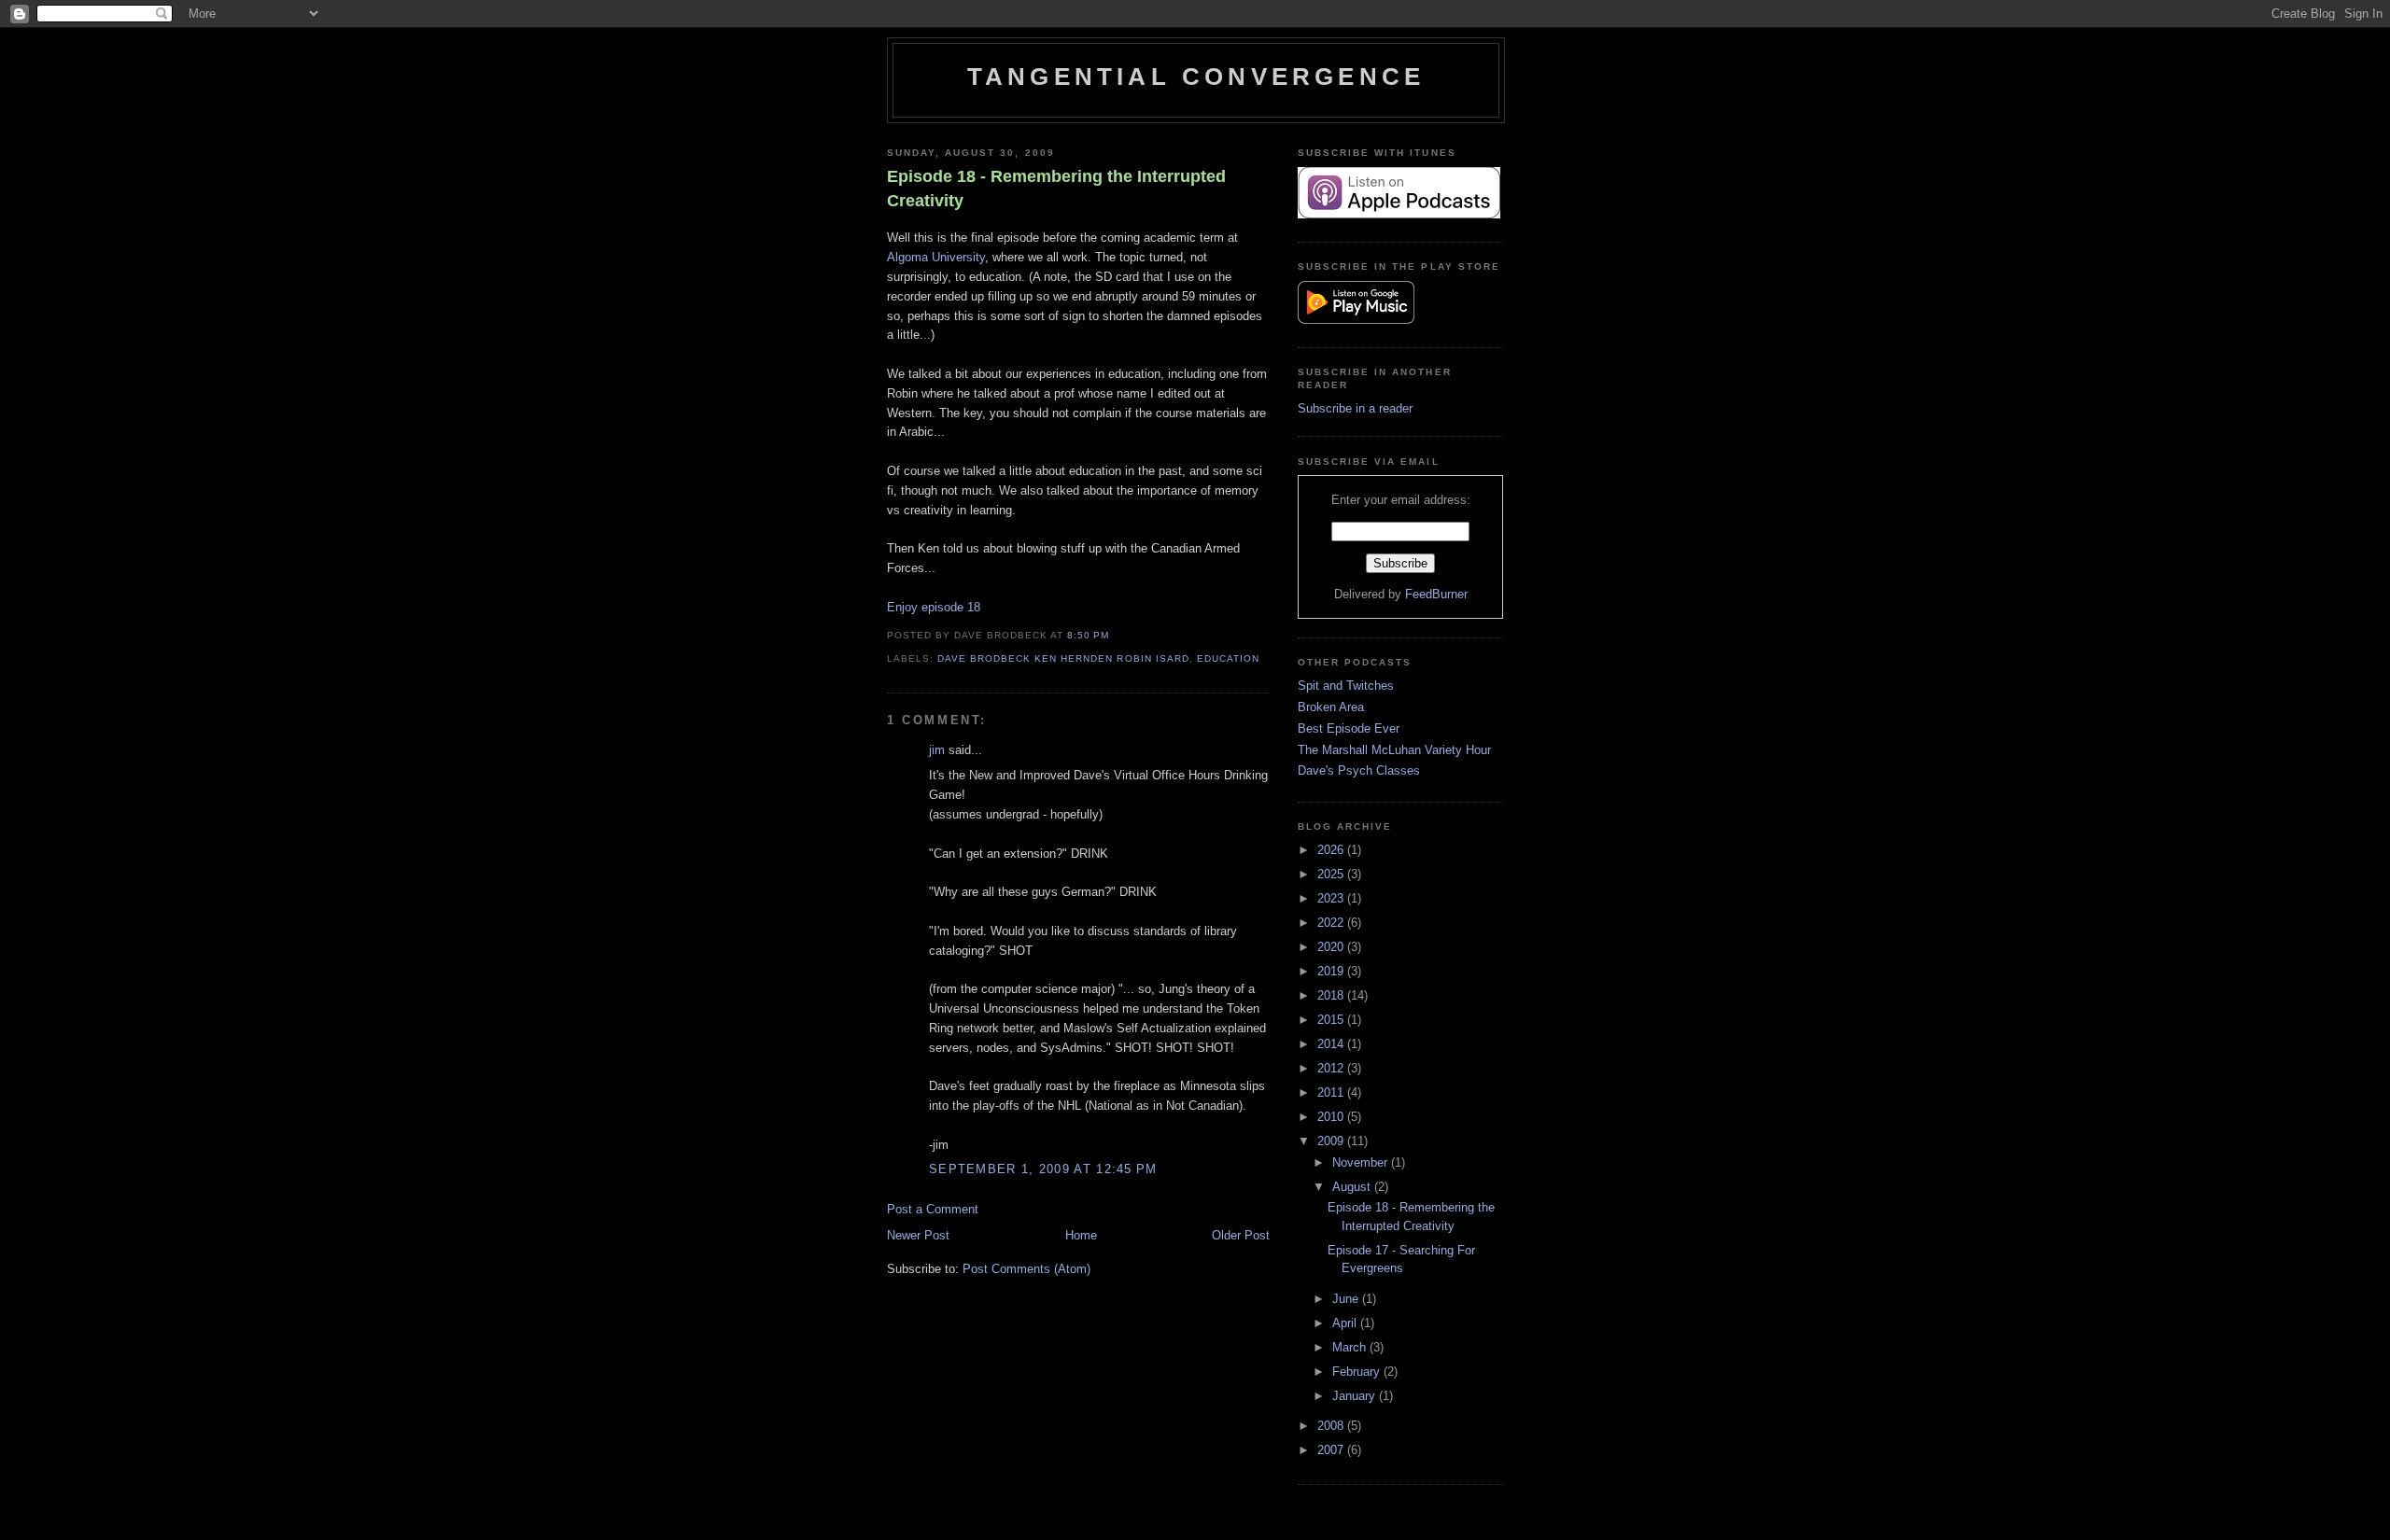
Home (1081, 1235)
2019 (1332, 971)
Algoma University (936, 257)
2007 (1332, 1450)
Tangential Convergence (1196, 77)
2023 (1332, 898)
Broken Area (1331, 707)
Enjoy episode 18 (934, 607)
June (1347, 1299)
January (1356, 1396)
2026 (1332, 850)
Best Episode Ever (1349, 728)
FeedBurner (1436, 594)
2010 (1332, 1117)
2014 (1332, 1044)
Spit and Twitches (1346, 686)
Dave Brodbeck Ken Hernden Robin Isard (1063, 658)
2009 (1332, 1141)
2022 (1332, 923)
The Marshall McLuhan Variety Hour (1394, 750)
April (1346, 1323)
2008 (1332, 1426)
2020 (1332, 947)
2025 (1332, 874)
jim (937, 750)
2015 (1332, 1020)
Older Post (1241, 1235)
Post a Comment (933, 1209)
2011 (1332, 1092)
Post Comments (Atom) (1026, 1269)
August (1353, 1187)
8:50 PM (1088, 635)
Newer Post (918, 1235)
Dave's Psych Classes (1359, 770)
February (1358, 1372)
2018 (1332, 995)
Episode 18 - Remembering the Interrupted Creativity (1056, 188)
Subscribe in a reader (1355, 408)
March (1351, 1347)
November (1362, 1162)
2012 (1332, 1068)
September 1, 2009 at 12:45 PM (1043, 1169)
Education (1228, 658)
